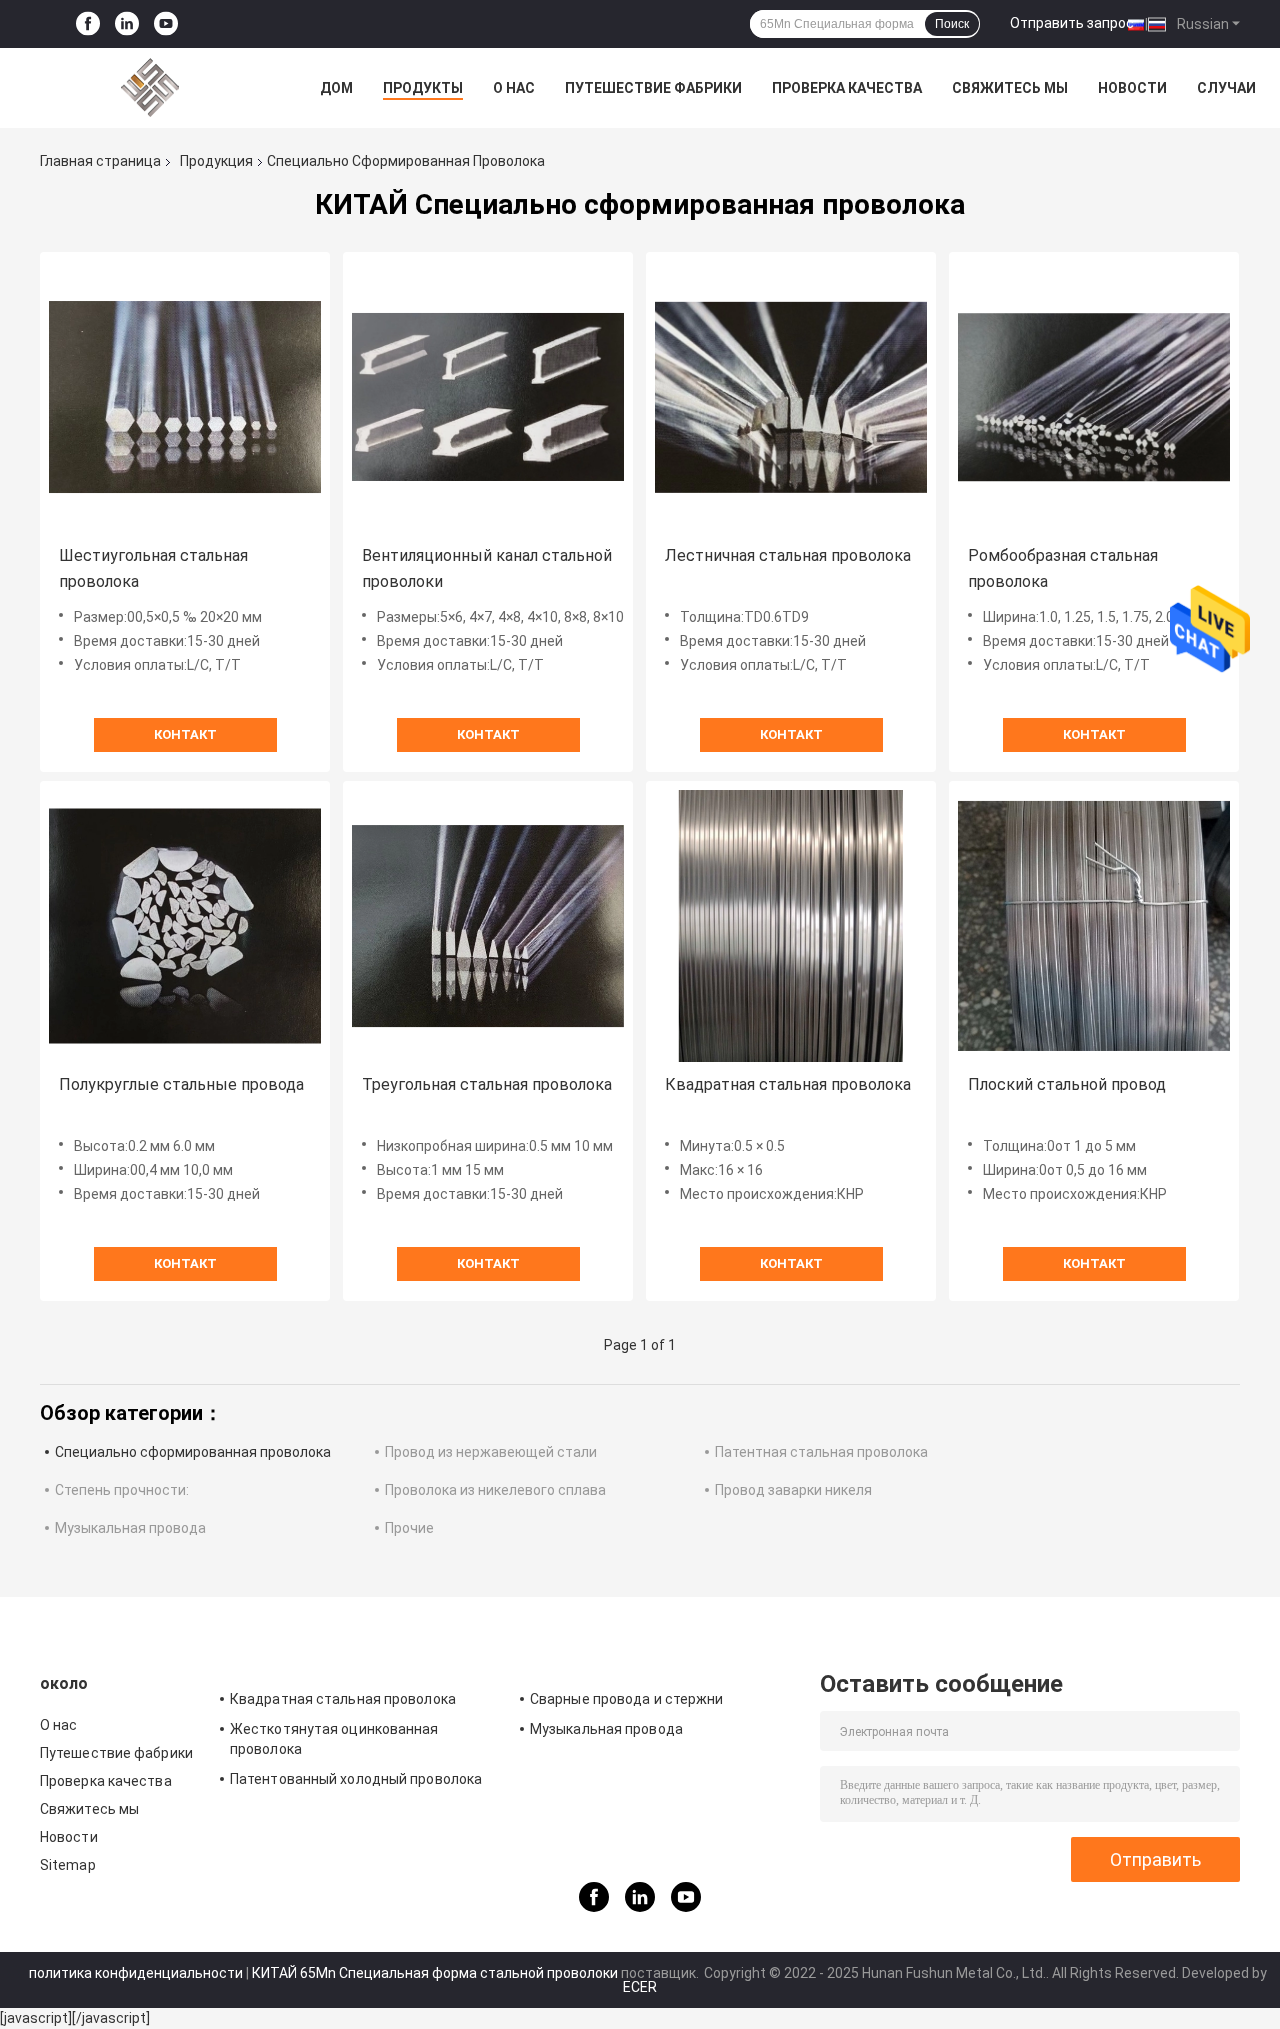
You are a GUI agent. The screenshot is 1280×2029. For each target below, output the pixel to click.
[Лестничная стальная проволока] (791, 397)
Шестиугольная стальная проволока (153, 568)
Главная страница (100, 161)
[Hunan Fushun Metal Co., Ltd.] (150, 88)
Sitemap (68, 1865)
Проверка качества (847, 88)
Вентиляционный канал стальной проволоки (487, 568)
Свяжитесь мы (1010, 88)
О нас (514, 88)
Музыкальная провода (130, 1528)
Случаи (1226, 88)
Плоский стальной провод (1067, 1084)
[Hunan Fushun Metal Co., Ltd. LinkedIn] (127, 24)
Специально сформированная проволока (193, 1452)
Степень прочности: (122, 1490)
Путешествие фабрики (653, 88)
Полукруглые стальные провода (181, 1084)
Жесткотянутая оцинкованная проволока (334, 1739)
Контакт (185, 734)
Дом (336, 88)
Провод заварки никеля (793, 1490)
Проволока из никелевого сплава (495, 1490)
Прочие (409, 1528)
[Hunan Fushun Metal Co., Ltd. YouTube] (166, 24)
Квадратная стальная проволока (788, 1084)
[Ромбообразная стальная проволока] (1094, 397)
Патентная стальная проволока (821, 1452)
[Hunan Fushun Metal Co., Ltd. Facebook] (88, 24)
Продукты (423, 88)
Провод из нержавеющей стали (491, 1452)
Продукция (216, 161)
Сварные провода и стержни (627, 1699)
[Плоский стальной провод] (1094, 926)
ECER (640, 1987)
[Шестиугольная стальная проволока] (185, 397)
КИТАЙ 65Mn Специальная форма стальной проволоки (435, 1973)
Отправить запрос (1072, 23)
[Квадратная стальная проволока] (791, 926)
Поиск (952, 24)
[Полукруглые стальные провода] (185, 926)
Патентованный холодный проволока (356, 1779)
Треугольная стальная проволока (487, 1084)
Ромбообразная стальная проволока (1063, 568)
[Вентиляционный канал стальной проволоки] (488, 397)
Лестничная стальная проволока (788, 555)
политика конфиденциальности (136, 1973)
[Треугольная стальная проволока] (488, 926)
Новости (1132, 88)
